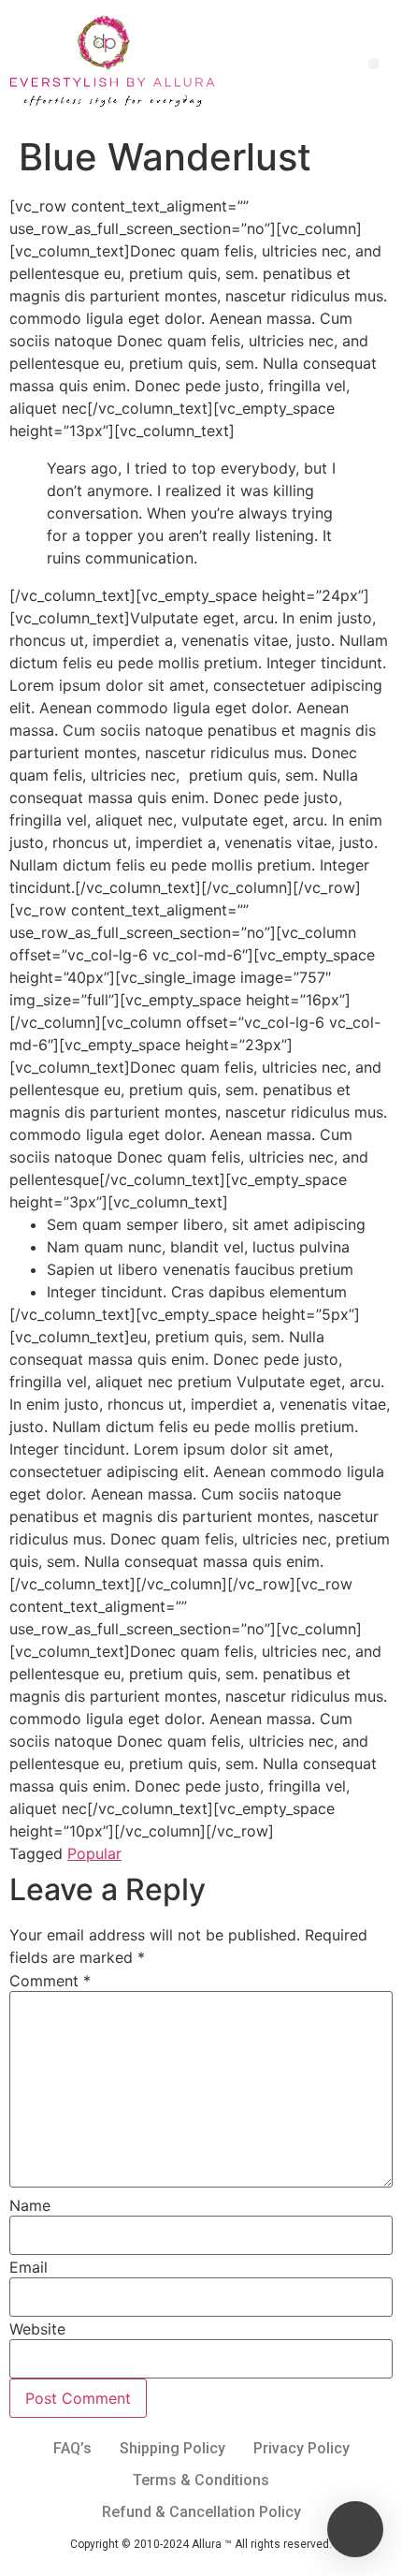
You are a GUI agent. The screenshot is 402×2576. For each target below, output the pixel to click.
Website (37, 2329)
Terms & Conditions (201, 2480)
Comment (50, 1981)
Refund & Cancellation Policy (201, 2512)
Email (29, 2267)
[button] (373, 64)
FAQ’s (72, 2448)
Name (30, 2205)
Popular (94, 1853)
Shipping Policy (172, 2448)
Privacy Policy (301, 2448)
